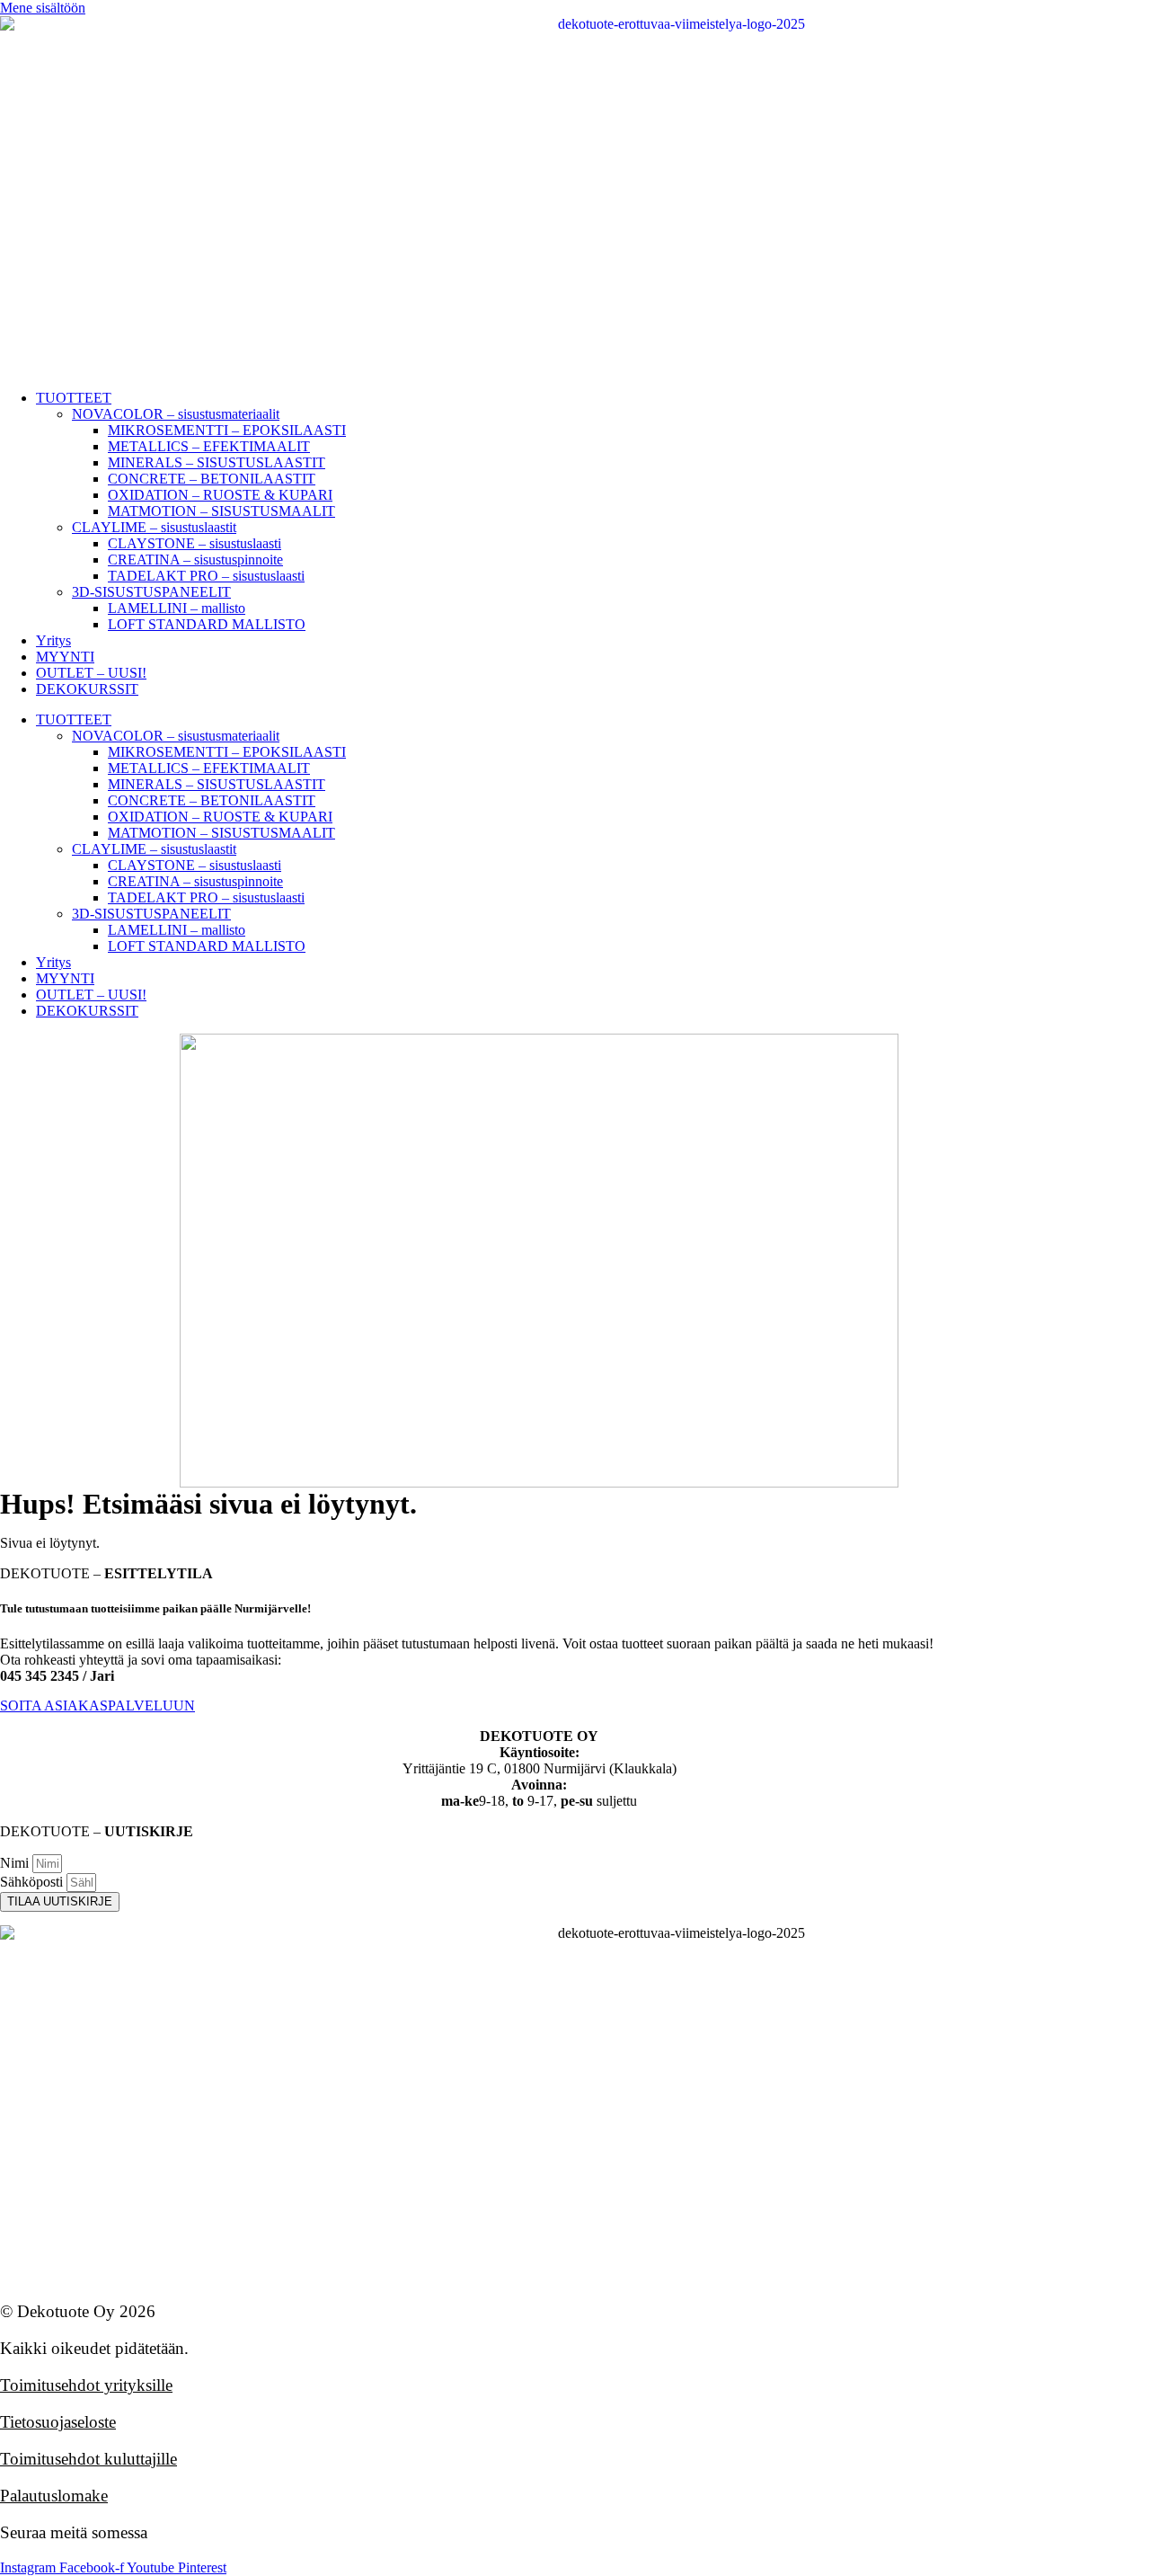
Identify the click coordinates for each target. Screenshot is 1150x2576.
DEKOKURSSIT (87, 689)
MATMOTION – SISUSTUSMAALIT (221, 511)
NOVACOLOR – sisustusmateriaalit (176, 414)
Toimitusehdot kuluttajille (88, 2459)
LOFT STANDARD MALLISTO (207, 624)
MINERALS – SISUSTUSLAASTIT (217, 462)
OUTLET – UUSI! (91, 673)
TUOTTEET (74, 398)
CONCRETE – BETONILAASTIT (212, 479)
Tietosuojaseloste (58, 2422)
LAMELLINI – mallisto (177, 608)
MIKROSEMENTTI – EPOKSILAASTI (227, 430)
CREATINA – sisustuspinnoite (195, 560)
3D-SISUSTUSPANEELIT (151, 592)
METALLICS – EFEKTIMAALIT (209, 446)
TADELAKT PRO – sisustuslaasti (206, 576)
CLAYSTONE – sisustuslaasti (195, 543)
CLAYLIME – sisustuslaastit (154, 527)
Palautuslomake (54, 2496)
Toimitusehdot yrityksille (86, 2385)
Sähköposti (33, 1882)
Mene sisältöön (43, 8)
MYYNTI (65, 657)
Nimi (16, 1863)
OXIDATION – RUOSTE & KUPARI (220, 495)
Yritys (53, 640)
